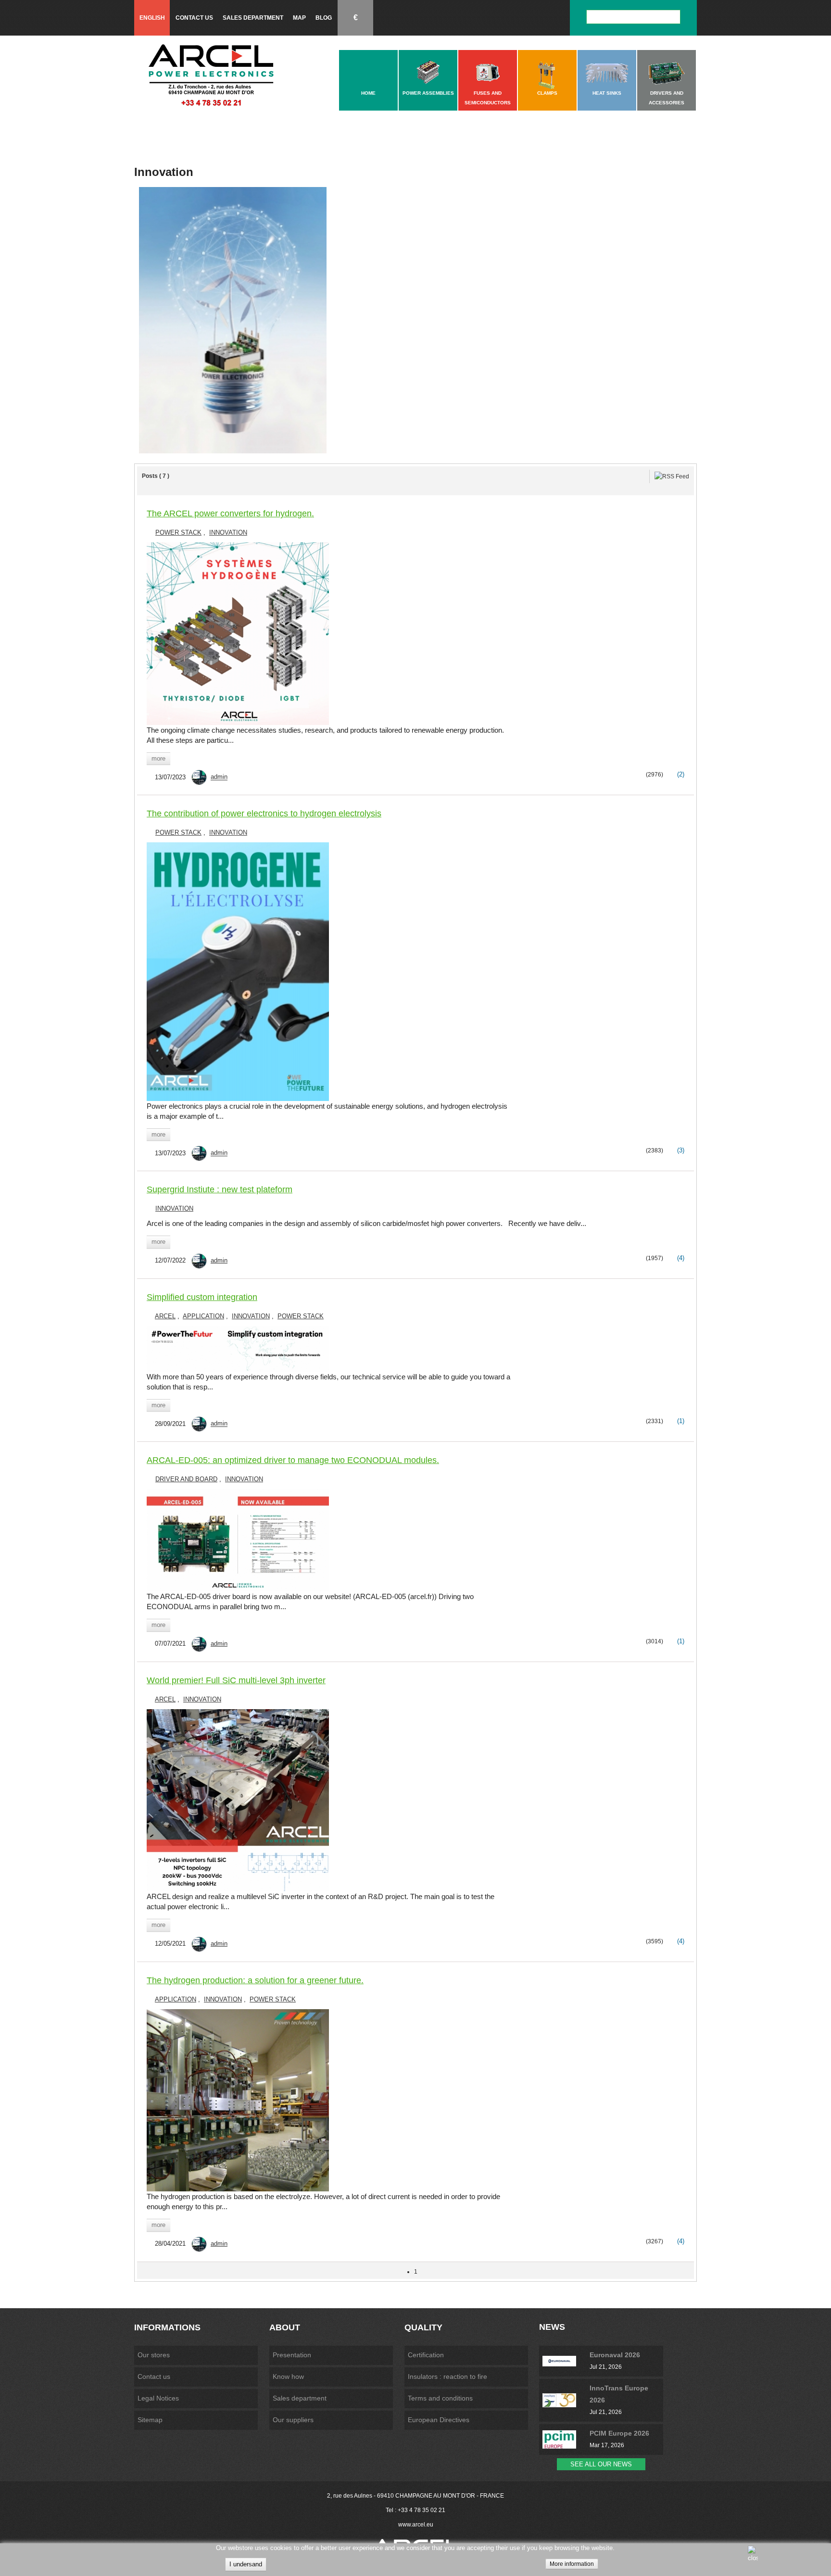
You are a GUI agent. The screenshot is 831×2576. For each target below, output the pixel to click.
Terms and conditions (440, 2398)
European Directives (439, 2420)
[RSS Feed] (672, 476)
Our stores (154, 2355)
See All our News (601, 2464)
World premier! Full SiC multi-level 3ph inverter (236, 1680)
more (158, 758)
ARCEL (165, 1316)
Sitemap (150, 2420)
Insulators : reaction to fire (447, 2376)
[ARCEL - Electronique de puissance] (211, 75)
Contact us (194, 18)
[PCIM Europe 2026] (566, 2439)
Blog (324, 18)
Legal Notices (158, 2398)
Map (299, 18)
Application (203, 1316)
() (680, 774)
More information (572, 2564)
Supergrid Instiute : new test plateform (220, 1189)
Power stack (178, 532)
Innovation (228, 532)
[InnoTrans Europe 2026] (566, 2400)
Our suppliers (293, 2420)
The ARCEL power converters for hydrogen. (230, 513)
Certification (426, 2355)
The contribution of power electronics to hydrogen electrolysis (264, 813)
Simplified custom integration (202, 1297)
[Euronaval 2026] (566, 2361)
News (552, 2327)
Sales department (253, 18)
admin (219, 777)
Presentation (292, 2355)
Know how (288, 2376)
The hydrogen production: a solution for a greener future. (255, 1980)
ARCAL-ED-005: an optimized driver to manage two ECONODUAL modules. (293, 1460)
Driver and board (186, 1479)
